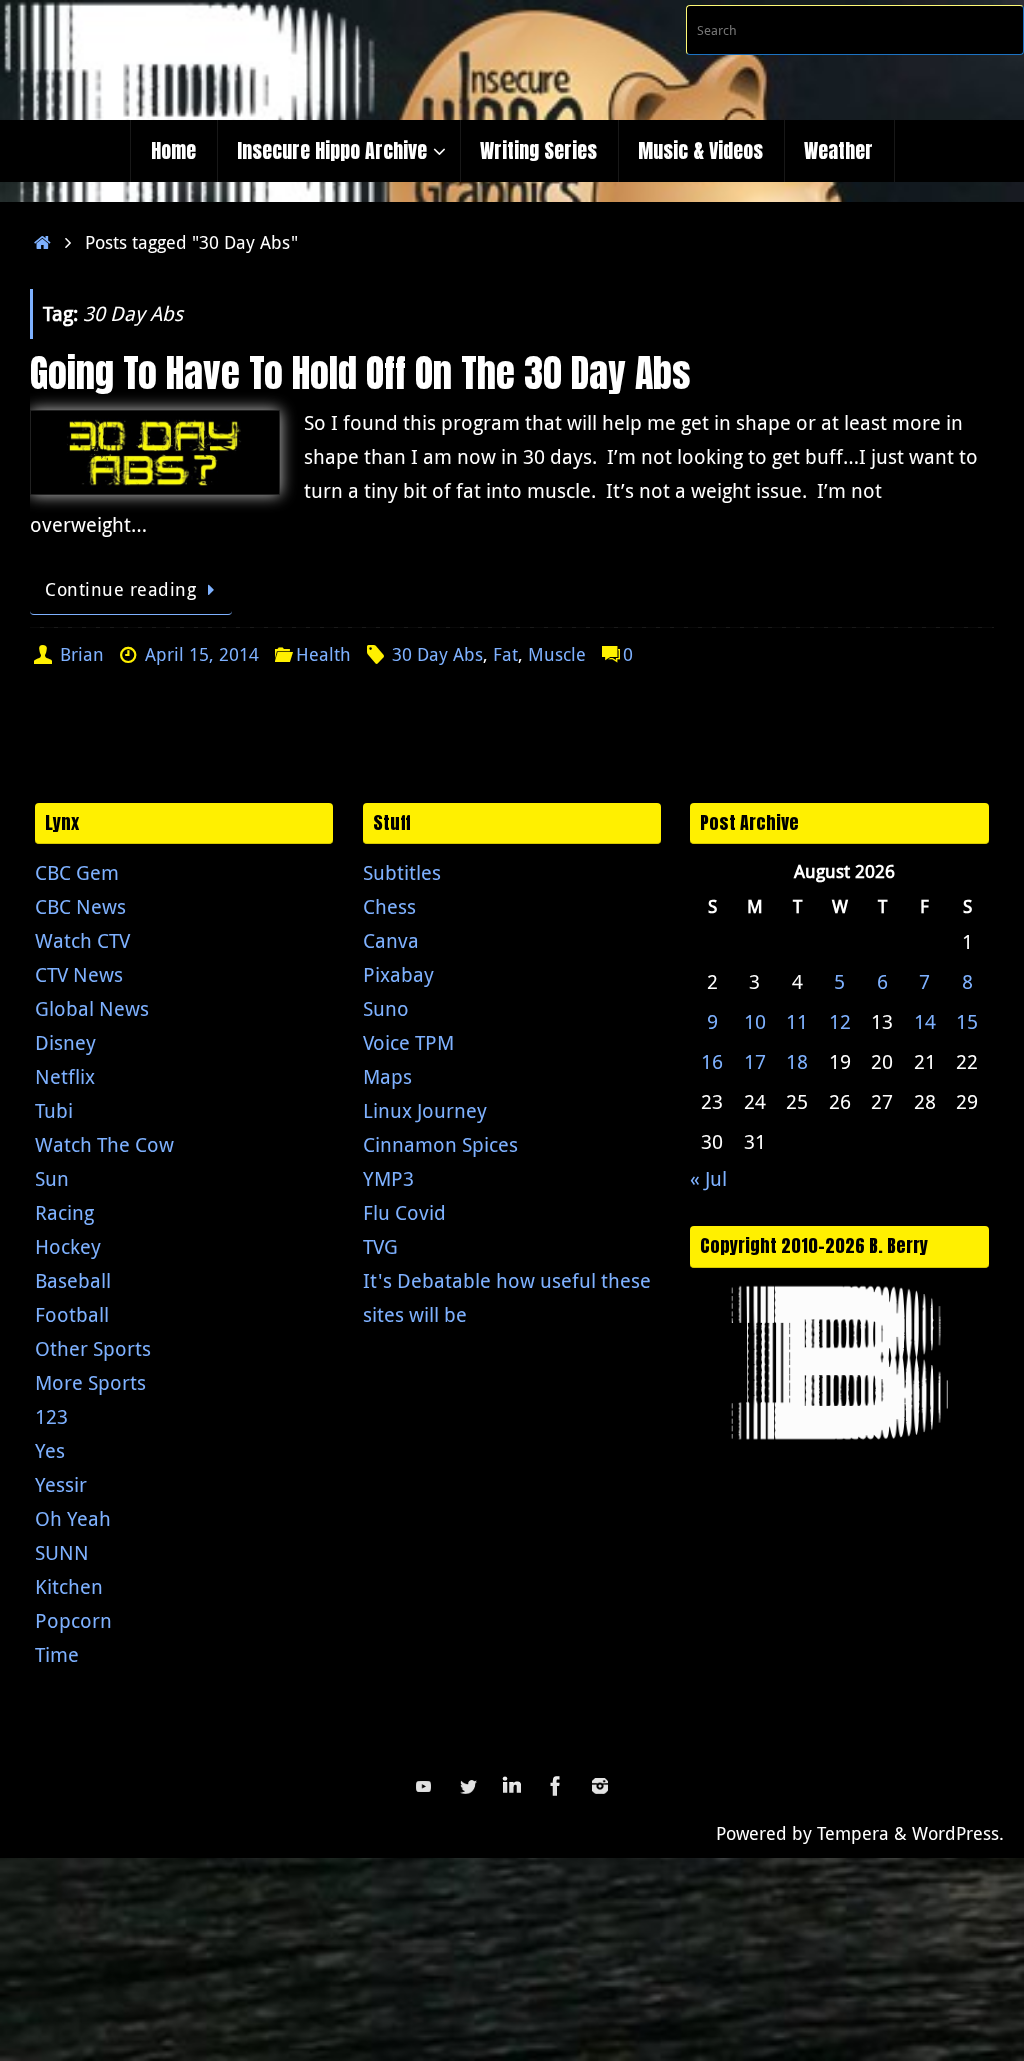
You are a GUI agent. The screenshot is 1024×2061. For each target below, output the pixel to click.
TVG (380, 1246)
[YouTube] (424, 1786)
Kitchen (69, 1586)
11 (797, 1021)
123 (51, 1416)
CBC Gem (77, 872)
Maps (387, 1076)
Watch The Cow (104, 1144)
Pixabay (398, 974)
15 (967, 1021)
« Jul (708, 1178)
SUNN (62, 1552)
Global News (92, 1008)
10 (755, 1021)
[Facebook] (556, 1786)
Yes (50, 1450)
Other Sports (93, 1348)
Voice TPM (408, 1042)
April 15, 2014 (202, 654)
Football (72, 1314)
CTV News (79, 974)
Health (323, 654)
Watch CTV (82, 940)
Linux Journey (425, 1110)
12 (840, 1021)
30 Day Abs (437, 654)
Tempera (853, 1833)
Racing (64, 1212)
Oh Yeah (73, 1518)
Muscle (557, 654)
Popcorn (73, 1620)
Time (57, 1654)
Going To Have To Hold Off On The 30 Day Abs (360, 373)
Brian (82, 654)
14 (925, 1021)
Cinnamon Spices (440, 1144)
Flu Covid (404, 1212)
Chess (389, 906)
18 (797, 1061)
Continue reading (120, 589)
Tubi (54, 1110)
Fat (505, 654)
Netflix (65, 1076)
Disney (65, 1042)
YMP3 (388, 1178)
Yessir (61, 1484)
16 (712, 1061)
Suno (386, 1008)
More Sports (90, 1382)
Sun (52, 1178)
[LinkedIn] (512, 1786)
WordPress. (958, 1833)
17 (755, 1061)
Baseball (73, 1280)
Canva (391, 940)
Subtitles (402, 872)
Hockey (68, 1246)
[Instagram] (600, 1786)
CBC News (80, 906)
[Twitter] (468, 1786)
